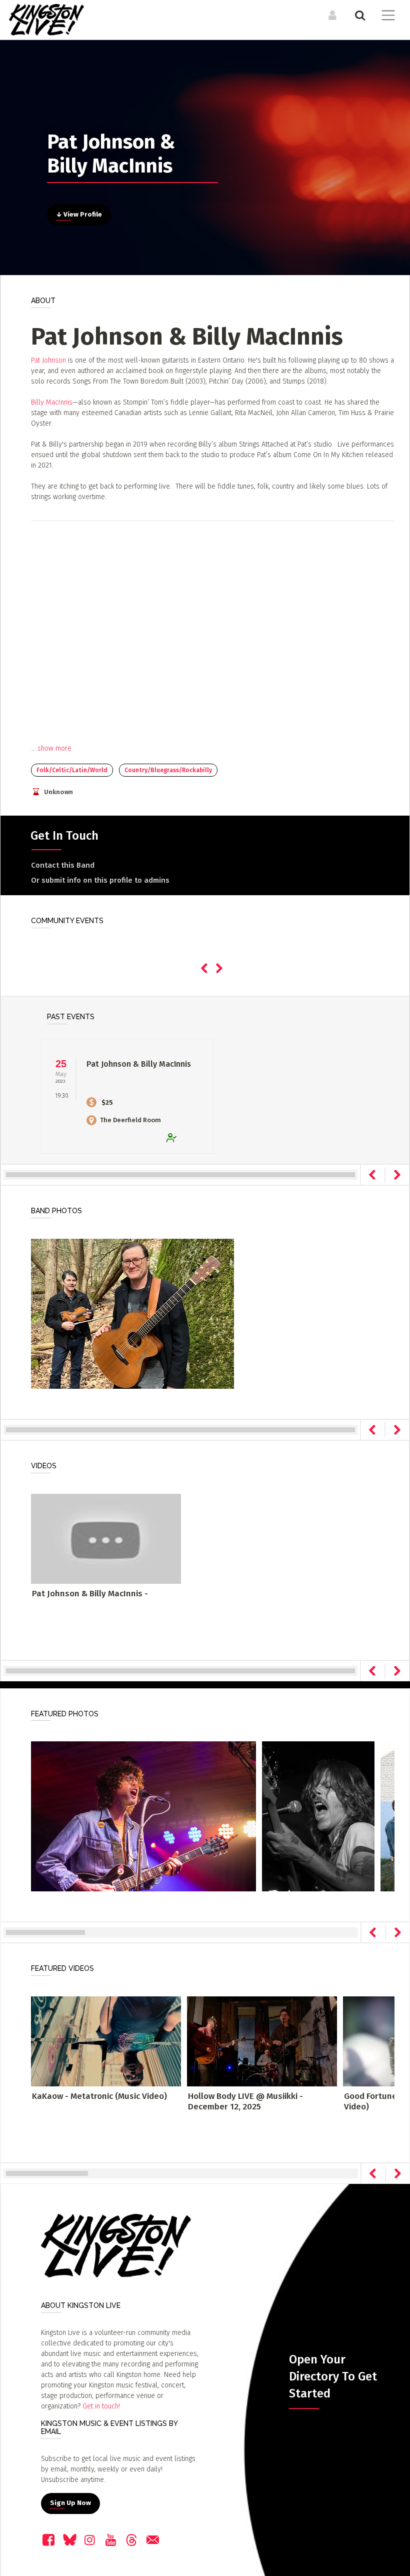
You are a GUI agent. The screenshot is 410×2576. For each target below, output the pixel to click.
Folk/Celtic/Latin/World (72, 770)
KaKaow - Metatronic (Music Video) (99, 2096)
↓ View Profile (79, 215)
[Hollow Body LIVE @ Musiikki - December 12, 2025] (262, 2041)
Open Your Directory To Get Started (333, 2376)
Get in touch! (101, 2406)
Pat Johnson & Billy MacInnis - (90, 1594)
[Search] (359, 15)
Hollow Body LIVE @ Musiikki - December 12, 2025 (245, 2101)
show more (54, 748)
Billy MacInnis (52, 402)
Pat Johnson (48, 360)
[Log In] (331, 15)
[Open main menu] (386, 17)
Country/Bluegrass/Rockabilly (168, 770)
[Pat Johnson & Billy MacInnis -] (106, 1538)
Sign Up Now (70, 2503)
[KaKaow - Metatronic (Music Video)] (106, 2041)
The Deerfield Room (130, 1120)
